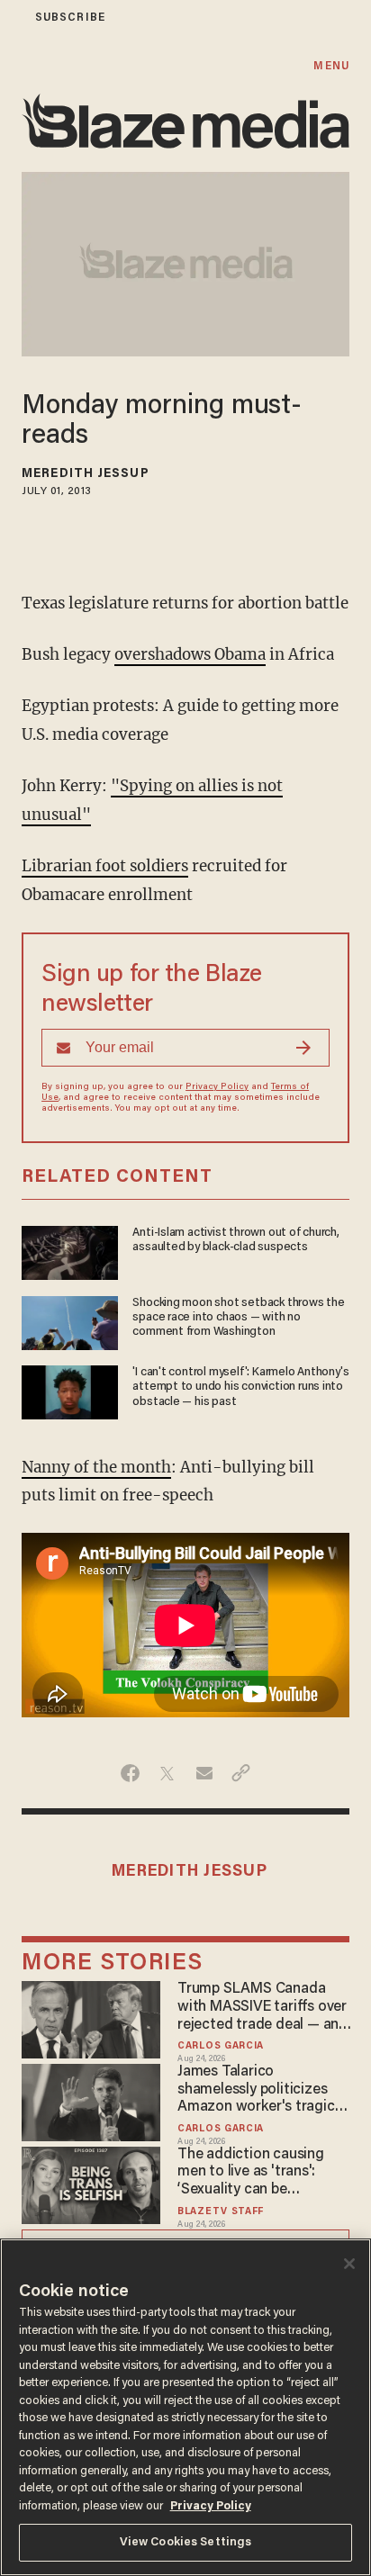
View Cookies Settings (186, 2542)
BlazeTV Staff (221, 2212)
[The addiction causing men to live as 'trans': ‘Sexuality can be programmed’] (91, 2183)
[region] (185, 2407)
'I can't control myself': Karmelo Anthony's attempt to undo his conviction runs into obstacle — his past (240, 1387)
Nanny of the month (96, 1467)
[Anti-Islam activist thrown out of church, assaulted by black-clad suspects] (70, 1251)
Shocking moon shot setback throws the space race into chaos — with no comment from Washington (238, 1318)
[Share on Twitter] (167, 1773)
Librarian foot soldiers (105, 866)
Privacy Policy (217, 1087)
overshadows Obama (190, 654)
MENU (331, 66)
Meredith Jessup (86, 474)
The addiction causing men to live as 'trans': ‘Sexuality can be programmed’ (251, 2174)
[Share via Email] (204, 1773)
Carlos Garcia (221, 2046)
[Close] (349, 2264)
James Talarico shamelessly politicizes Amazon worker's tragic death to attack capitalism (265, 2091)
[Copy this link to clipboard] (241, 1773)
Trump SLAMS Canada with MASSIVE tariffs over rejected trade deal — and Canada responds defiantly (262, 2008)
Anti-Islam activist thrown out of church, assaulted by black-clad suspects (236, 1240)
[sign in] (12, 18)
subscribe (70, 18)
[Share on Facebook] (130, 1773)
